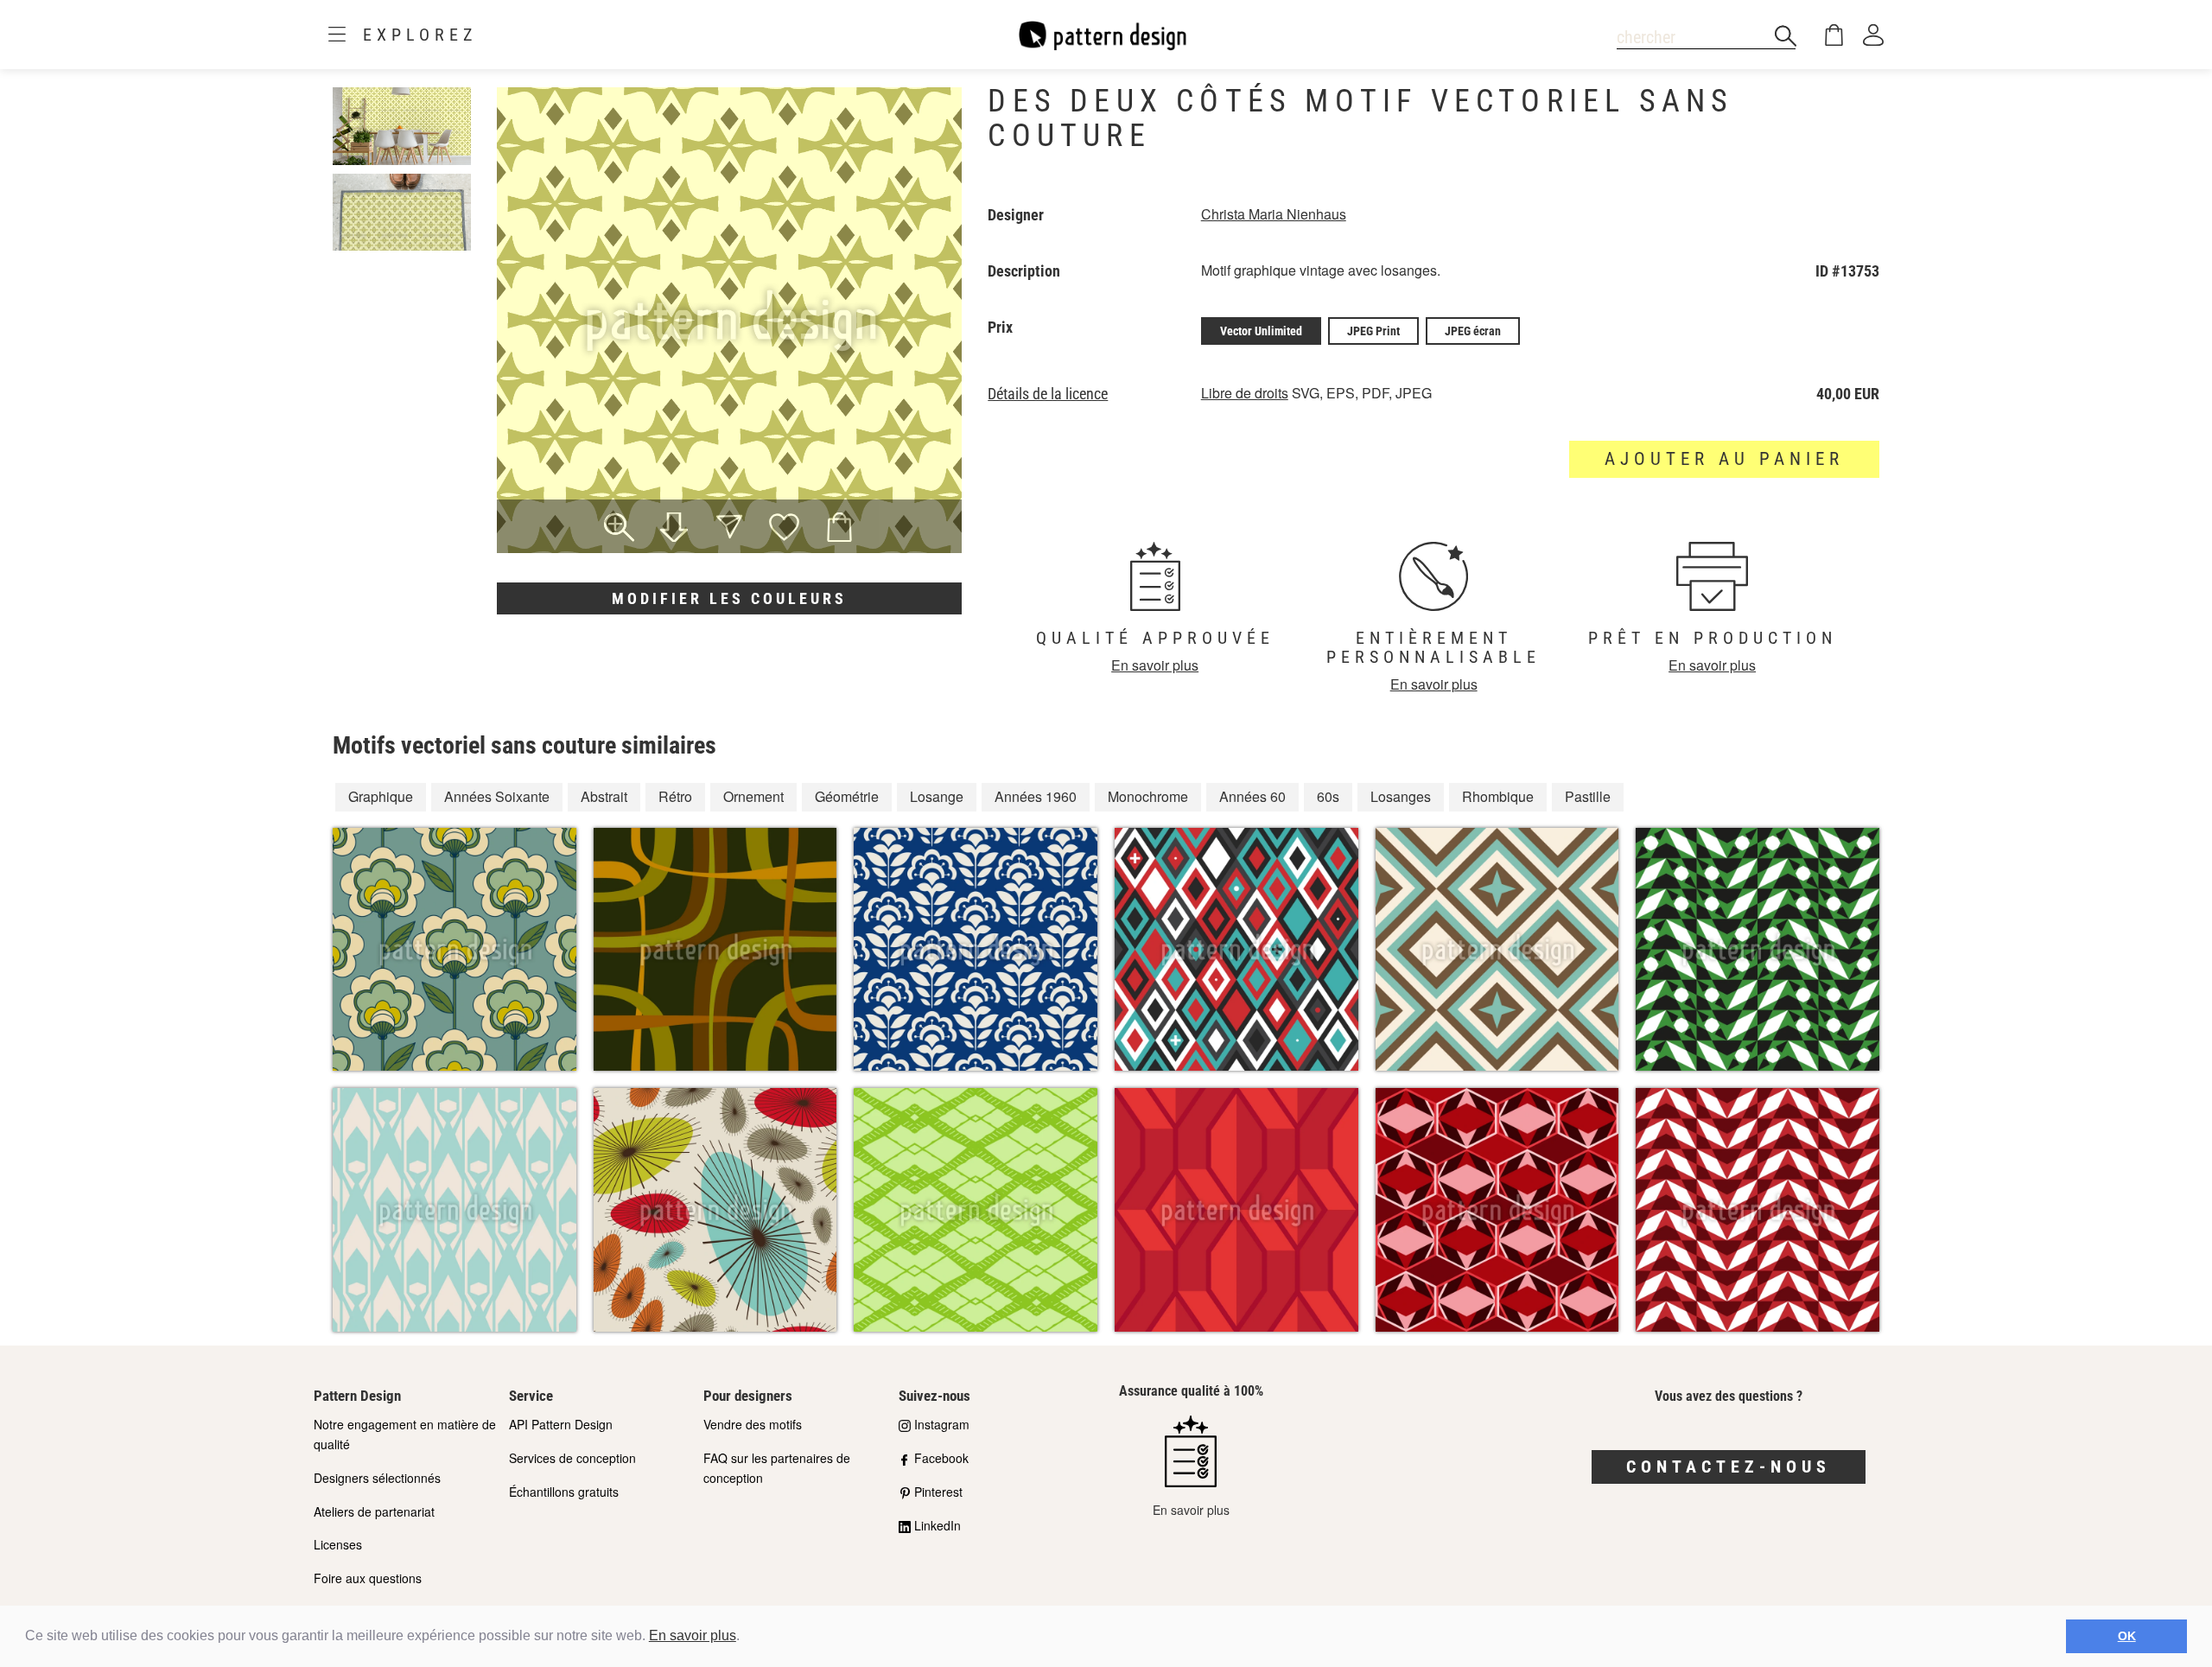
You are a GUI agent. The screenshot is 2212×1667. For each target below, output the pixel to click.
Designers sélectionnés (377, 1478)
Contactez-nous (1729, 1467)
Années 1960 (1036, 796)
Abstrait (604, 796)
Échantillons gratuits (564, 1492)
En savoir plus (693, 1635)
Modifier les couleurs (729, 598)
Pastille (1588, 796)
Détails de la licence (1048, 394)
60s (1328, 796)
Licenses (338, 1544)
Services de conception (572, 1458)
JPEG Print (1373, 331)
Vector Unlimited (1261, 331)
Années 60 (1252, 796)
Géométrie (847, 796)
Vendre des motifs (753, 1424)
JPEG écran (1473, 331)
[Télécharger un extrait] (674, 529)
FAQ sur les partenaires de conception (777, 1468)
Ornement (753, 796)
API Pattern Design (561, 1424)
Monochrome (1148, 796)
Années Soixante (497, 796)
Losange (937, 796)
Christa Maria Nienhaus (1274, 214)
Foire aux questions (368, 1578)
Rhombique (1498, 796)
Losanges (1401, 796)
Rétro (675, 796)
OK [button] (2127, 1636)
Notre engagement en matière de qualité (405, 1434)
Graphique (381, 796)
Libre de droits (1245, 393)
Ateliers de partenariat (374, 1511)
